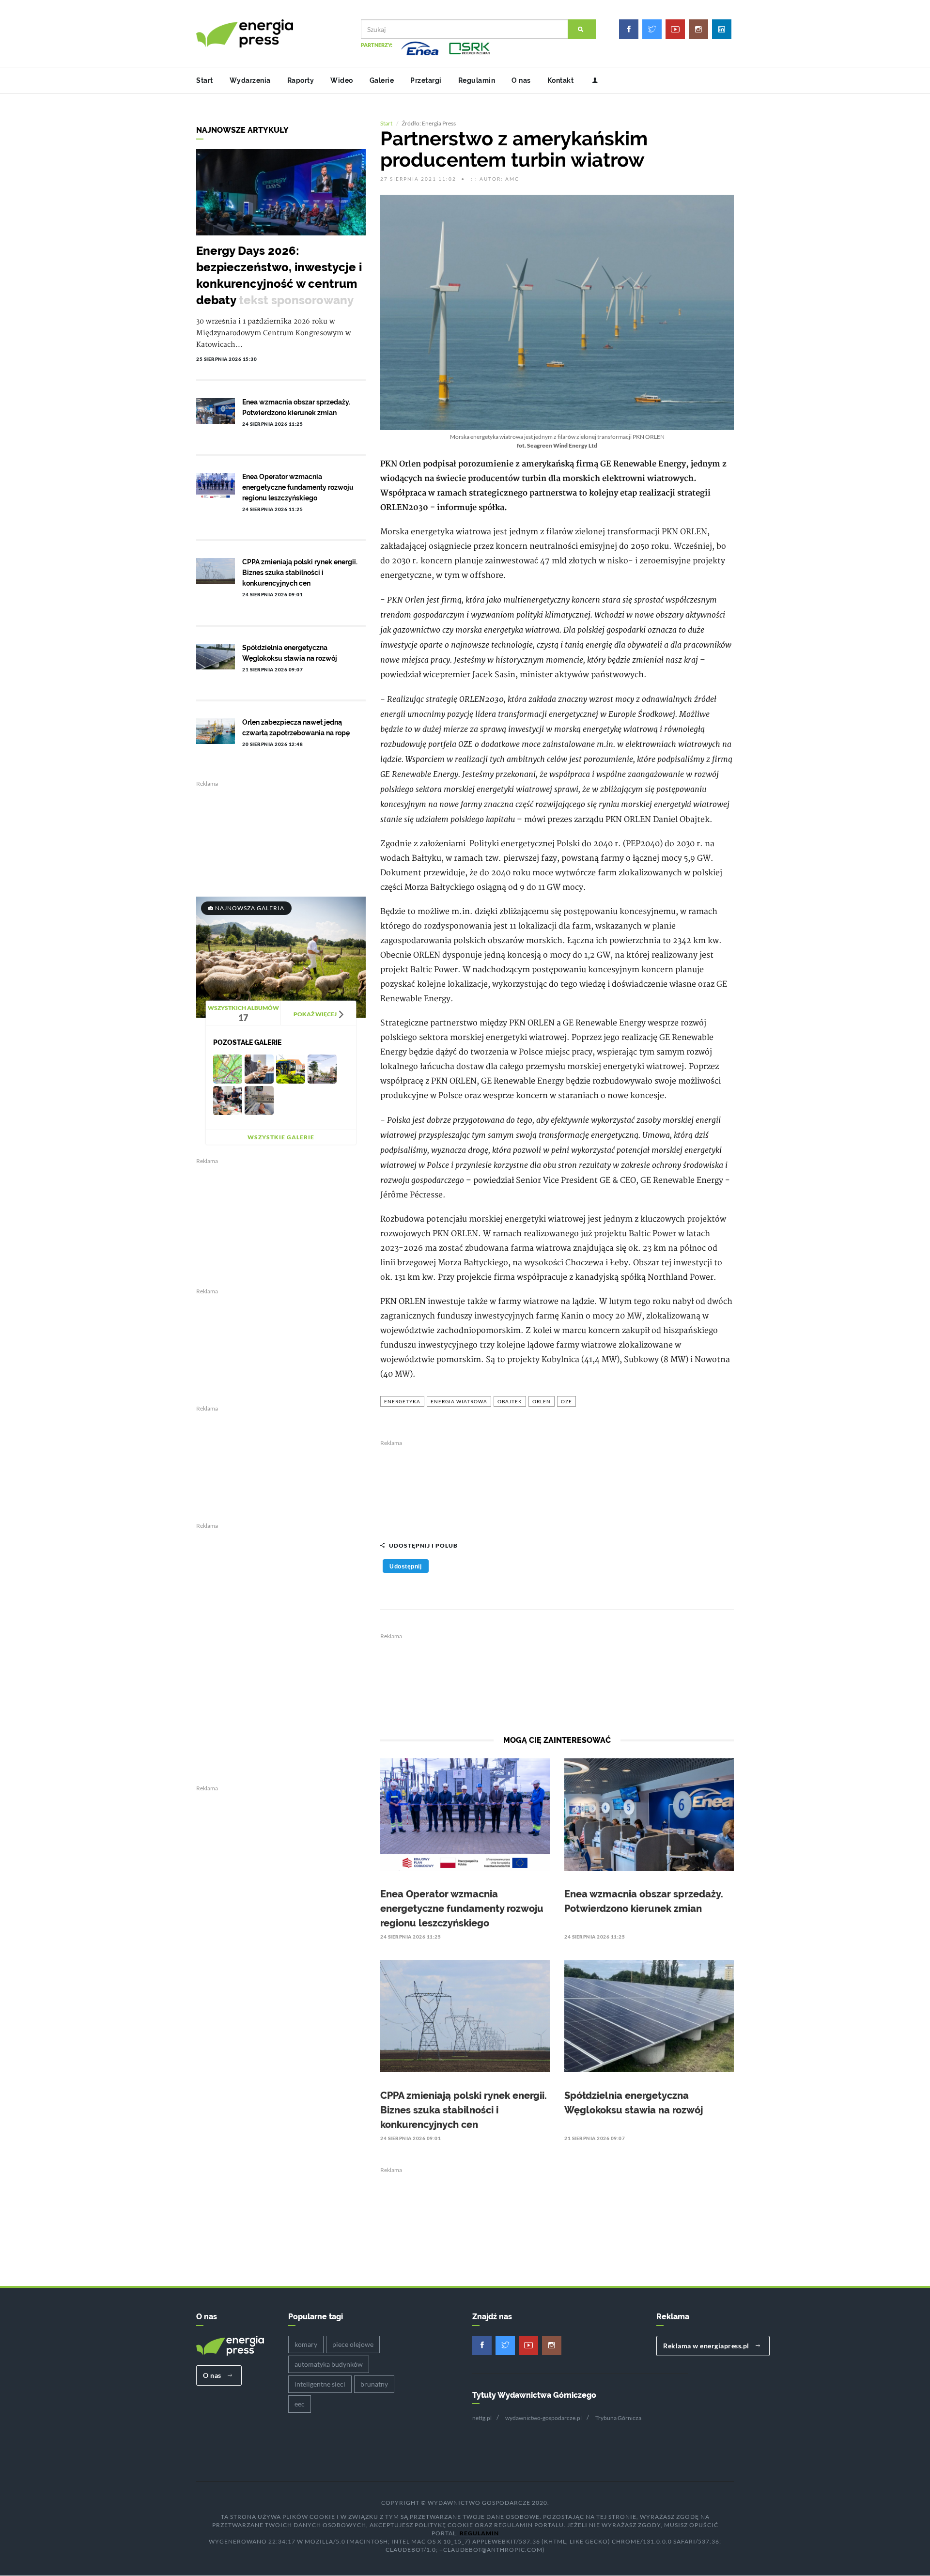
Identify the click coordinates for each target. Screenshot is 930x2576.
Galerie (382, 80)
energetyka (402, 1401)
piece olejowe (353, 2344)
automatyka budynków (329, 2364)
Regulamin (477, 80)
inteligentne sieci (320, 2384)
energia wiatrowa (459, 1401)
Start (205, 80)
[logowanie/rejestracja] (591, 80)
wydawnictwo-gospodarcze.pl (543, 2418)
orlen (542, 1401)
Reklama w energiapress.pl (707, 2346)
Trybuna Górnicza (618, 2418)
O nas (521, 80)
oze (566, 1401)
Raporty (301, 80)
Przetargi (426, 80)
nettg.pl (482, 2418)
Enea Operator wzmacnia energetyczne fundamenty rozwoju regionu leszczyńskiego (462, 1909)
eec (300, 2404)
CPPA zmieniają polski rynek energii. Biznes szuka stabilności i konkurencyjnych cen (464, 2110)
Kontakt (561, 80)
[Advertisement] (557, 1486)
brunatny (374, 2384)
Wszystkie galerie (281, 1137)
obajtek (510, 1401)
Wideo (342, 80)
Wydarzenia (250, 80)
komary (306, 2344)
